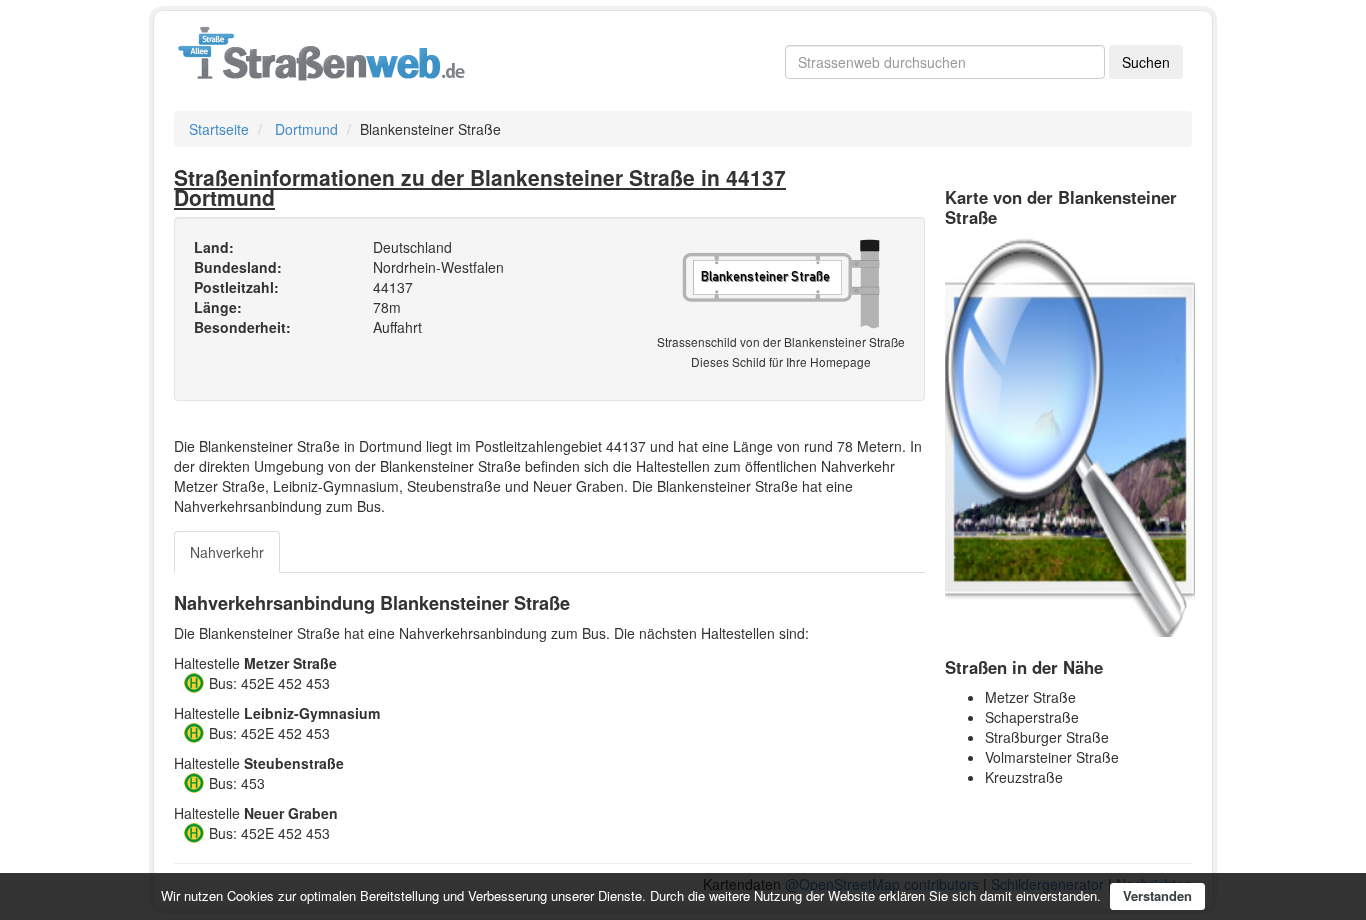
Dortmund (306, 129)
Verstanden (1157, 895)
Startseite (219, 129)
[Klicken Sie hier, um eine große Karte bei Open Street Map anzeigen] (1070, 435)
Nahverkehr (227, 552)
